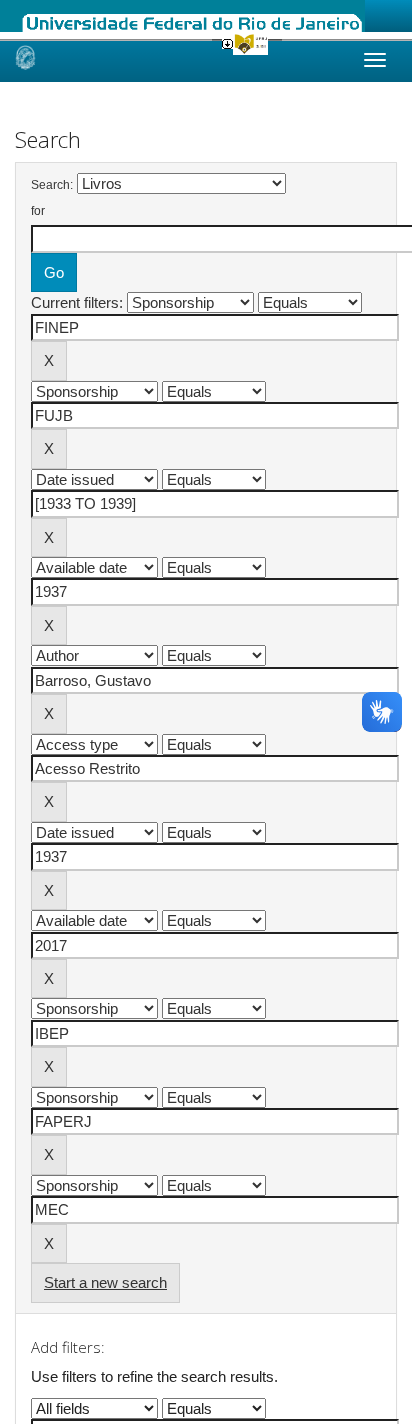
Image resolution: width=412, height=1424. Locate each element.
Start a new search (105, 1282)
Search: (52, 185)
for (38, 211)
